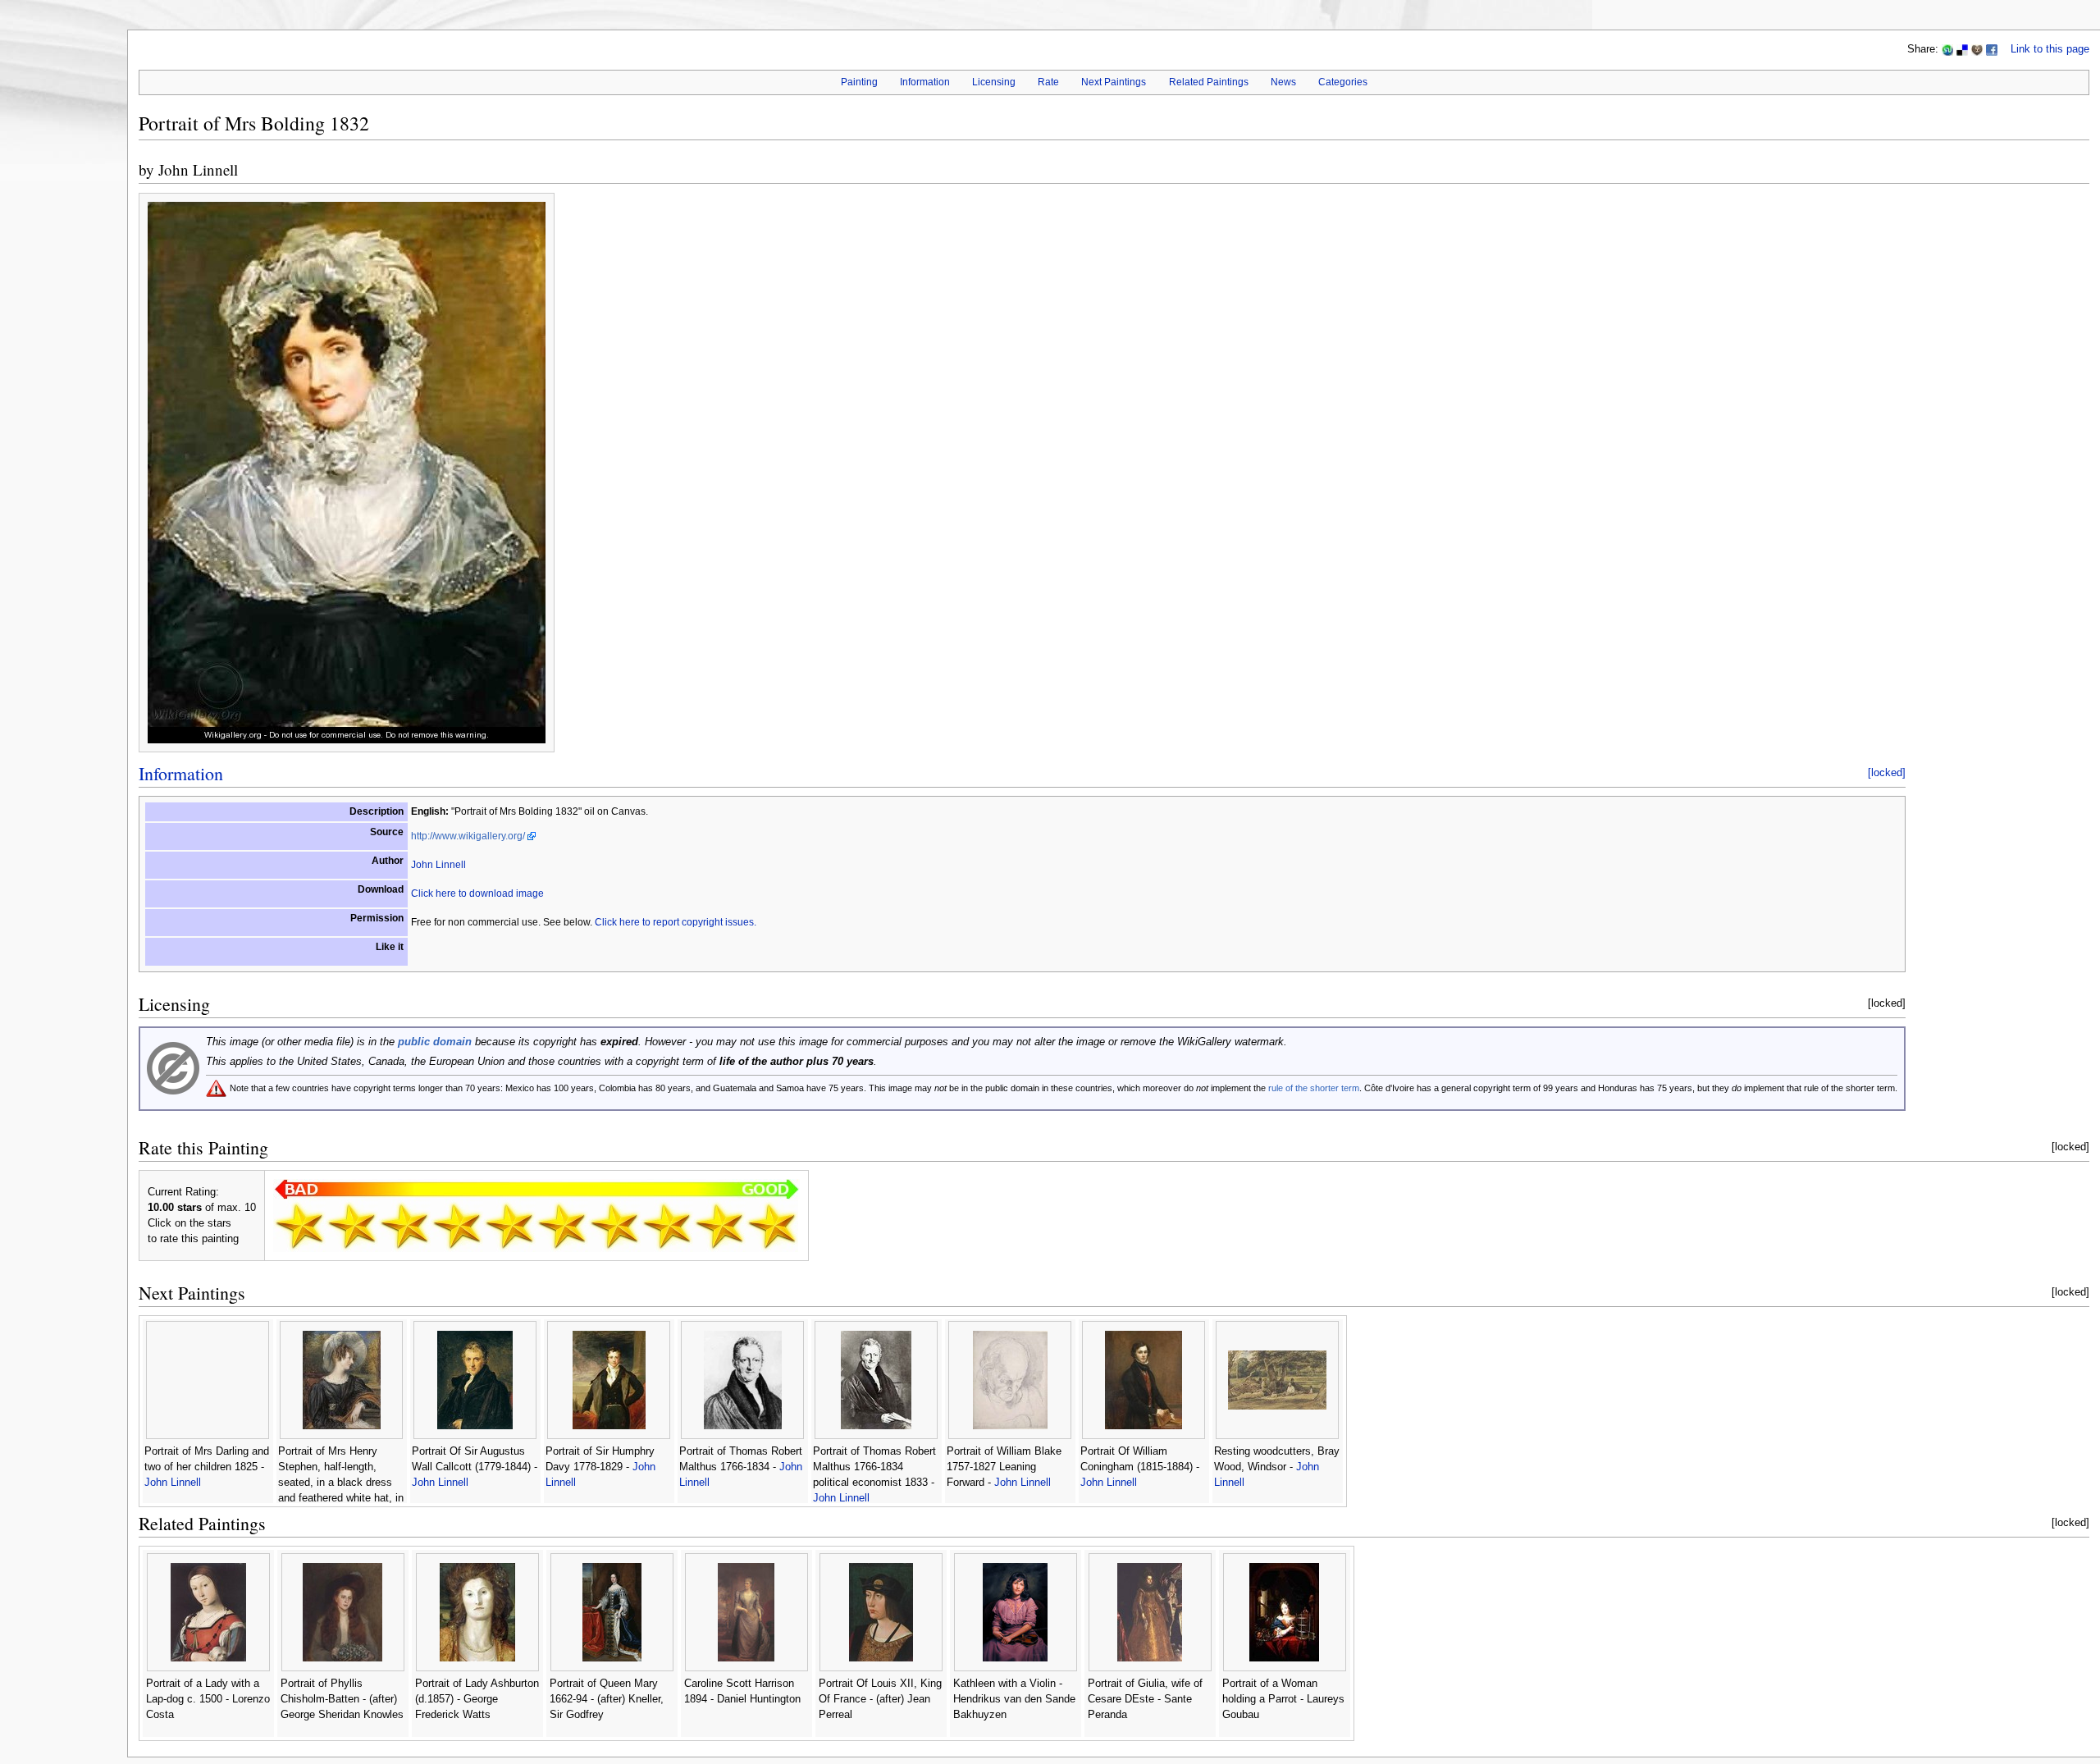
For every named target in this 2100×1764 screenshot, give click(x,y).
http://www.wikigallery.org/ (468, 836)
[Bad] (352, 1226)
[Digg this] (1977, 49)
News (1283, 82)
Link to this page (2050, 49)
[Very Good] (614, 1226)
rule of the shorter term (1314, 1088)
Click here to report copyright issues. (676, 922)
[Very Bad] (299, 1226)
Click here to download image (477, 893)
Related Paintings (1209, 82)
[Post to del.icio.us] (1962, 49)
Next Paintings (1114, 82)
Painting (859, 82)
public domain (435, 1042)
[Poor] (404, 1226)
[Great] (667, 1226)
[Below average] (457, 1226)
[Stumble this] (1947, 49)
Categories (1343, 82)
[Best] (719, 1226)
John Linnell (198, 169)
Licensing (994, 82)
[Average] (509, 1226)
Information (925, 82)
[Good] (562, 1226)
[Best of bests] (772, 1226)
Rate (1048, 82)
